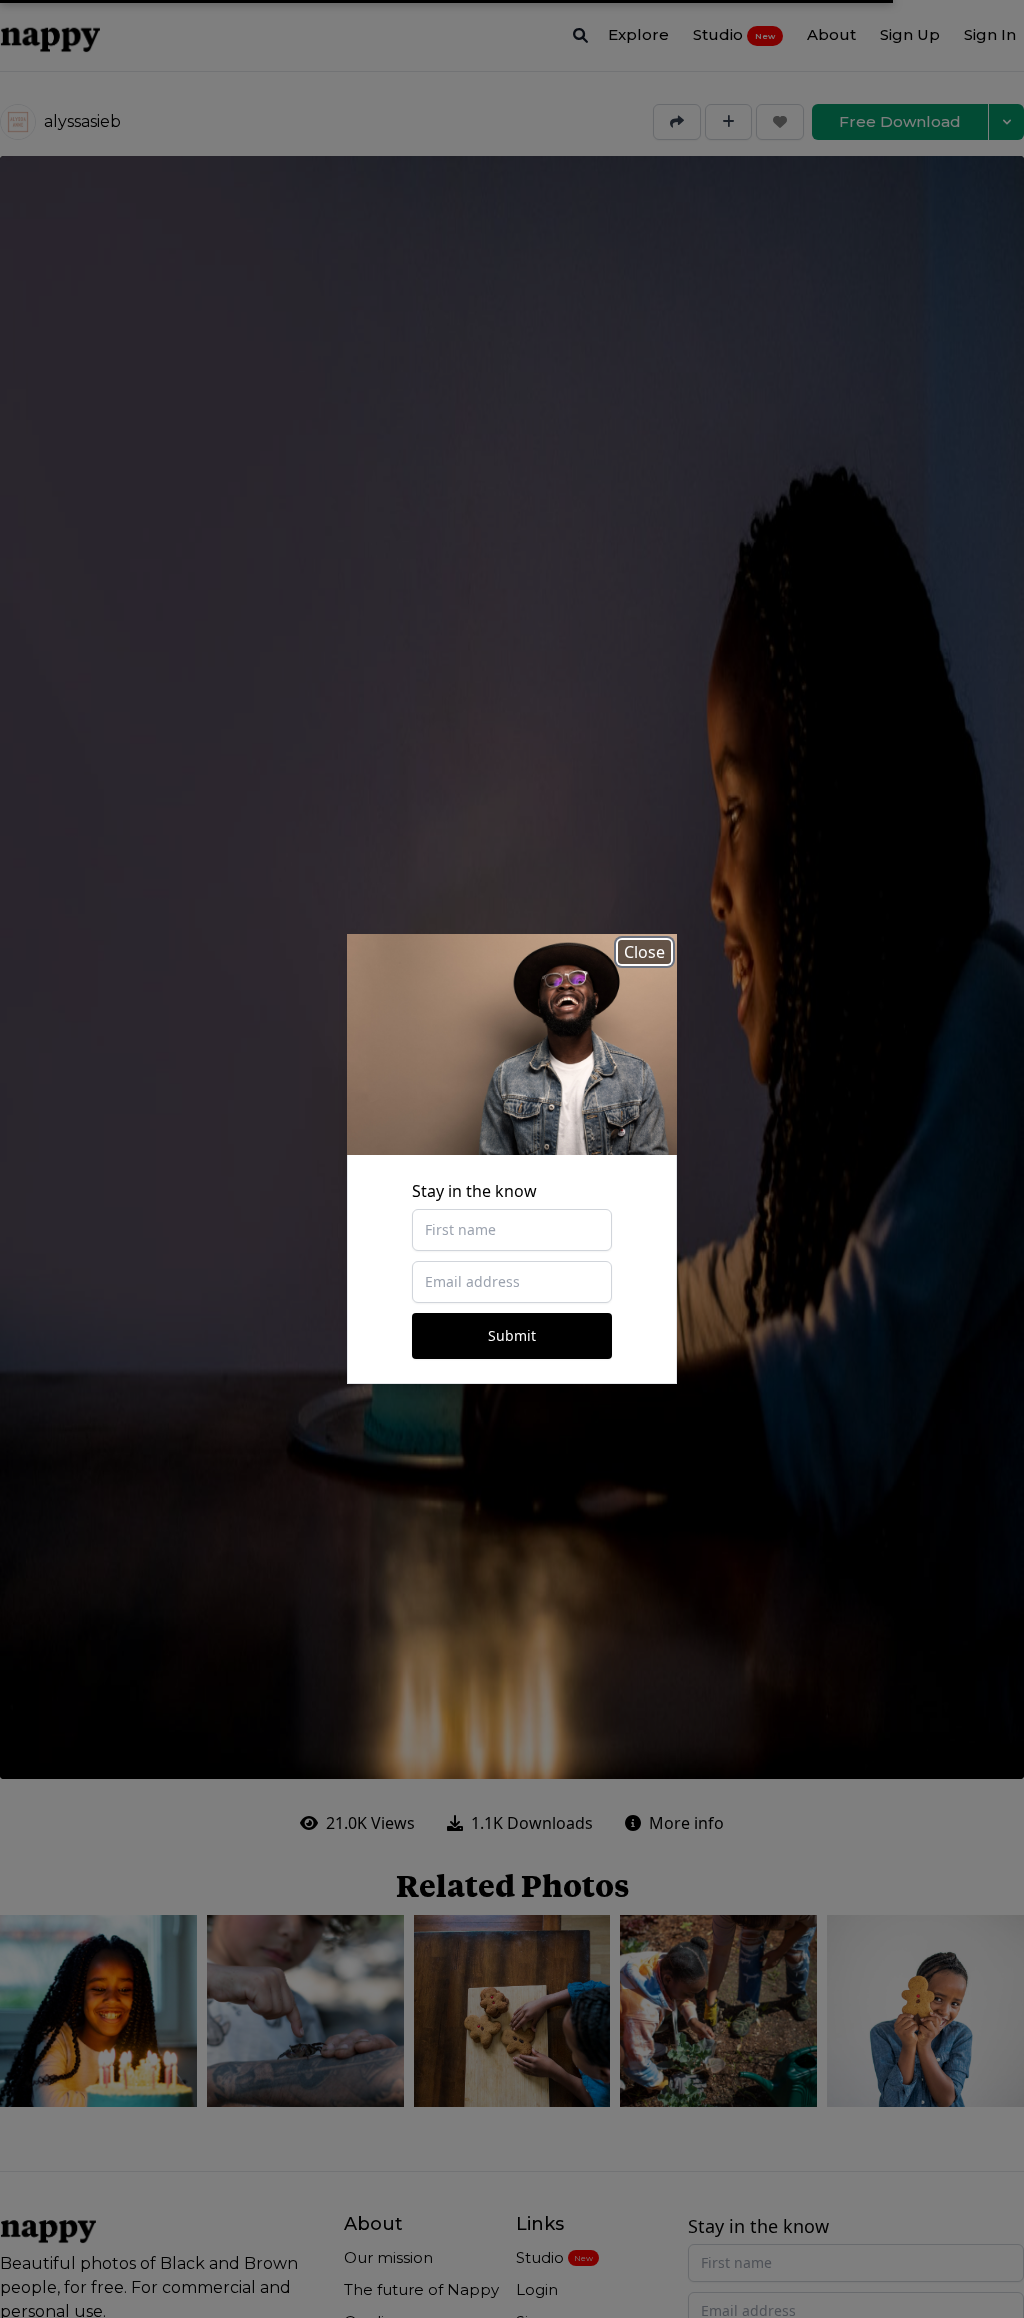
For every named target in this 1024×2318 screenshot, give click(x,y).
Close (644, 952)
